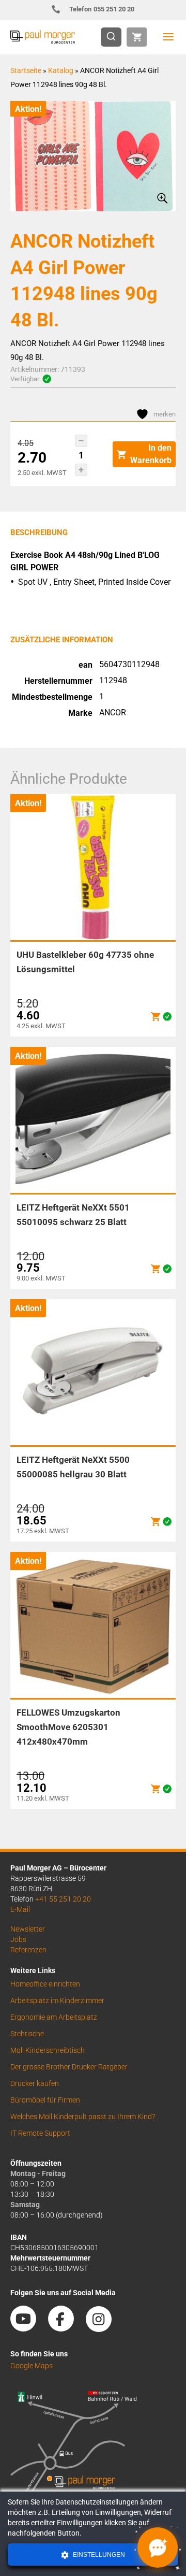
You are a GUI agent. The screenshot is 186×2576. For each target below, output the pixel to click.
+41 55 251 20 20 (63, 1899)
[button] (81, 441)
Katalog (61, 70)
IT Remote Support (40, 2133)
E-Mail (20, 1909)
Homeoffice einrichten (45, 1984)
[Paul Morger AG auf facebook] (66, 2328)
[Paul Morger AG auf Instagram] (104, 2328)
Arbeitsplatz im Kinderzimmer (57, 2001)
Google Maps (32, 2366)
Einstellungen (98, 2555)
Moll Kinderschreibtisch (48, 2050)
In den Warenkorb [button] (151, 454)
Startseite (26, 70)
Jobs (18, 1939)
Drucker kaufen (35, 2083)
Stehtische (27, 2034)
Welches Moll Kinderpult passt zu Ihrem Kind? (83, 2117)
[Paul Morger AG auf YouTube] (28, 2328)
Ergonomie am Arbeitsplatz (54, 2017)
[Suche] (114, 37)
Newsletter (28, 1929)
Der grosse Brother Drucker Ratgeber (69, 2067)
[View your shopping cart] (137, 37)
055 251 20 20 (102, 9)
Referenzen (28, 1950)
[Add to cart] (156, 1017)
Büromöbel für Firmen (45, 2100)
